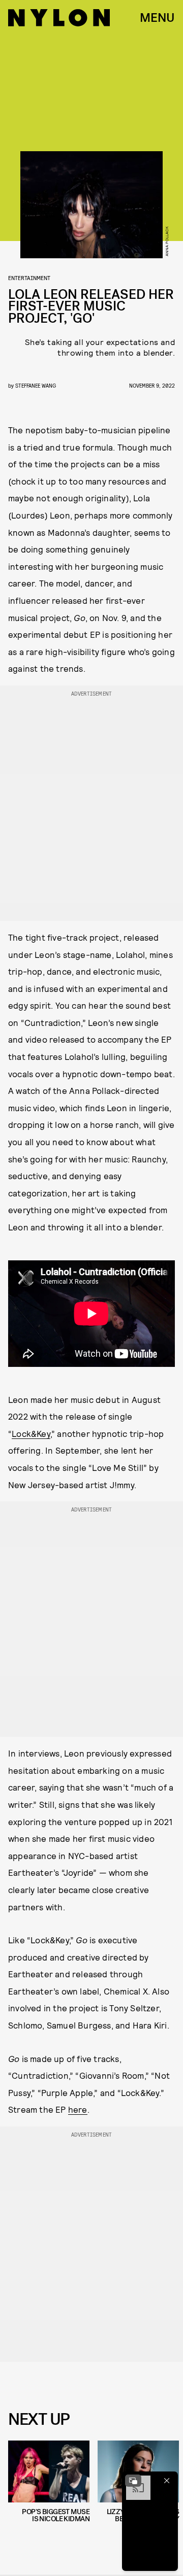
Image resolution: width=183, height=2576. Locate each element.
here (78, 2109)
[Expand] (133, 2481)
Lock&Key (31, 1433)
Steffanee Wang (36, 385)
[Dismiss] (167, 2481)
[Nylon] (59, 18)
